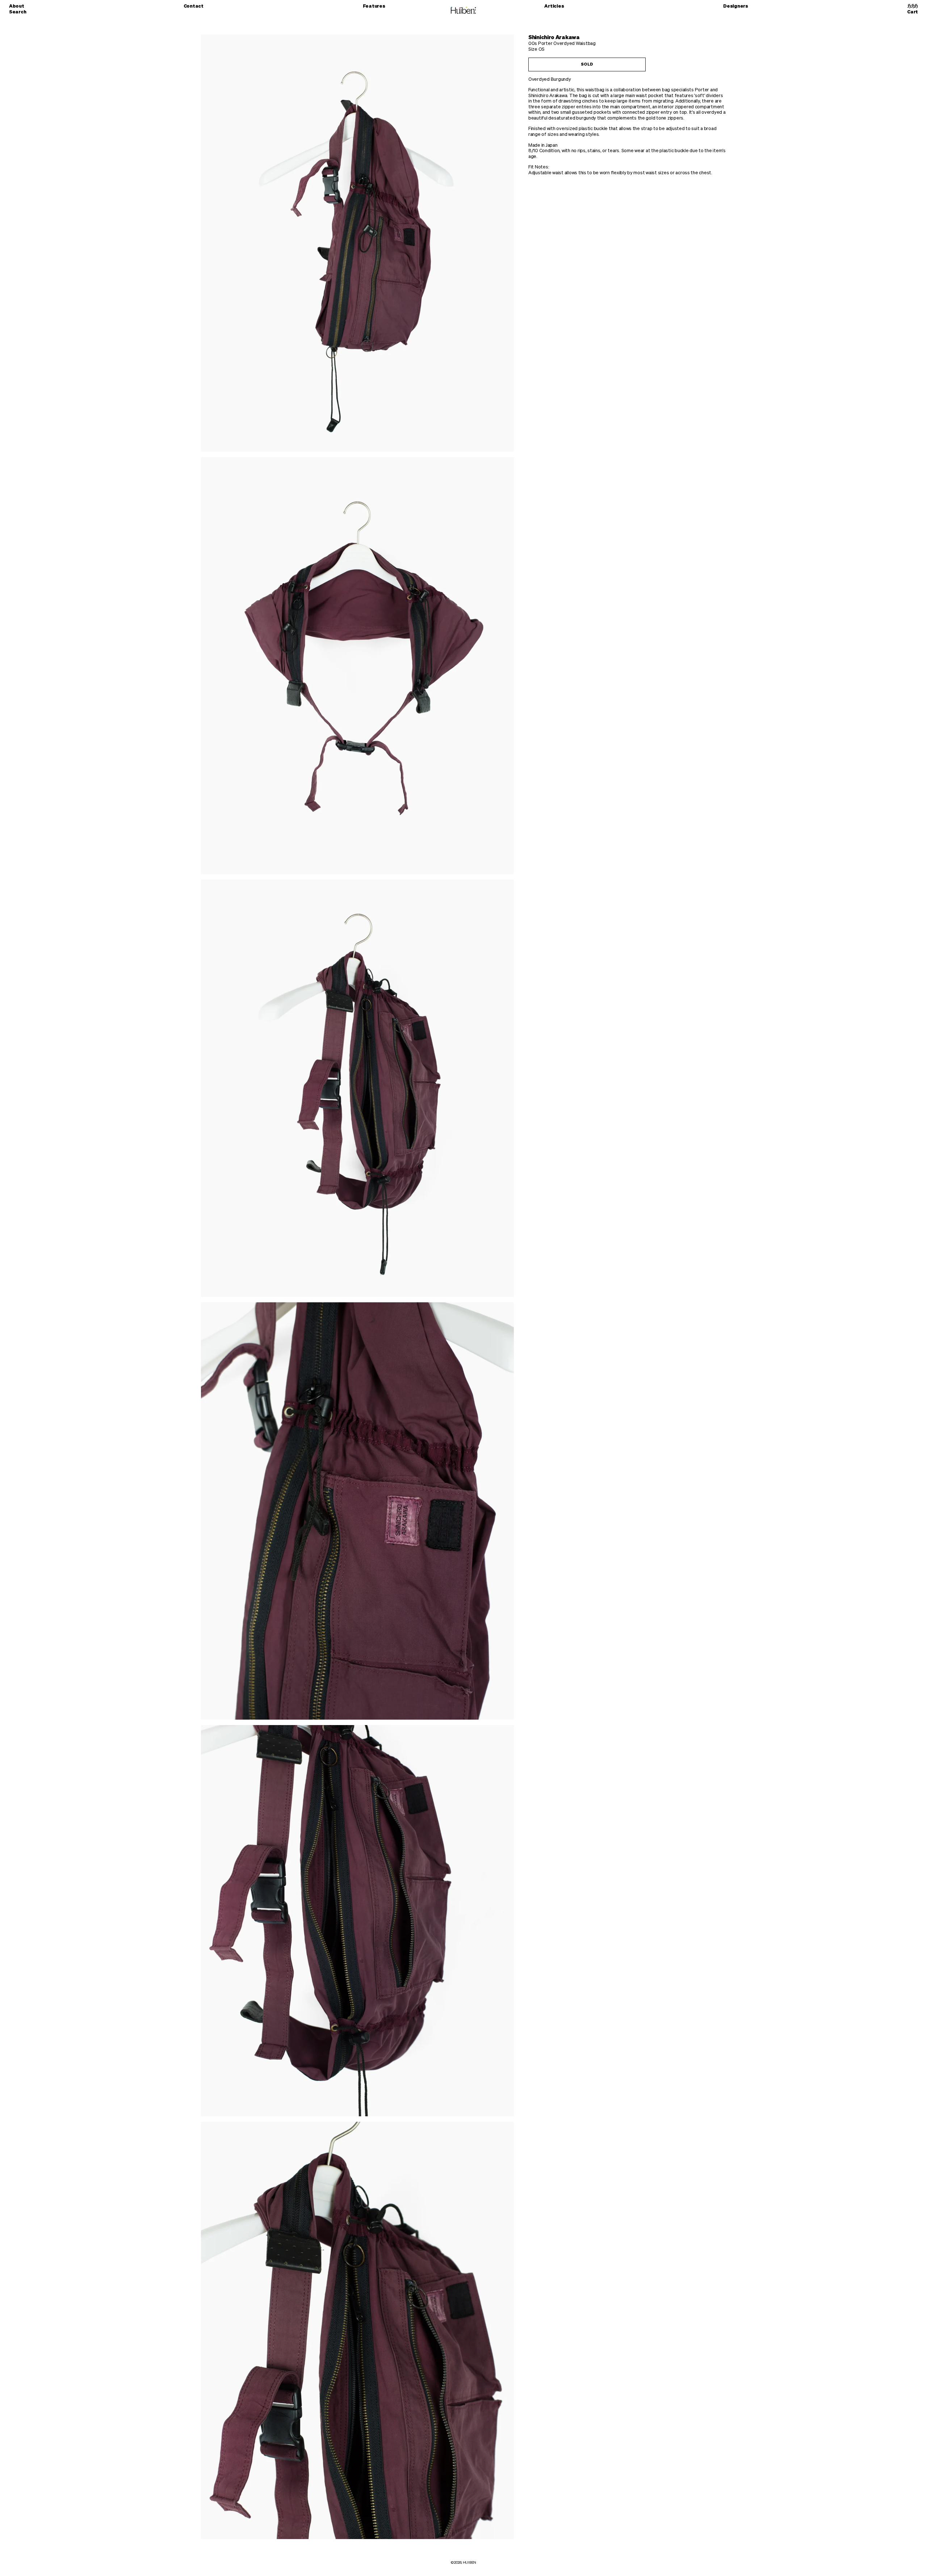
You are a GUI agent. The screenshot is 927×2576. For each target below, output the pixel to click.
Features (374, 6)
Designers (736, 6)
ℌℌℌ (913, 6)
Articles (554, 6)
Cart (913, 12)
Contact (194, 6)
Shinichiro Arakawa (554, 37)
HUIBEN (469, 2563)
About (17, 6)
